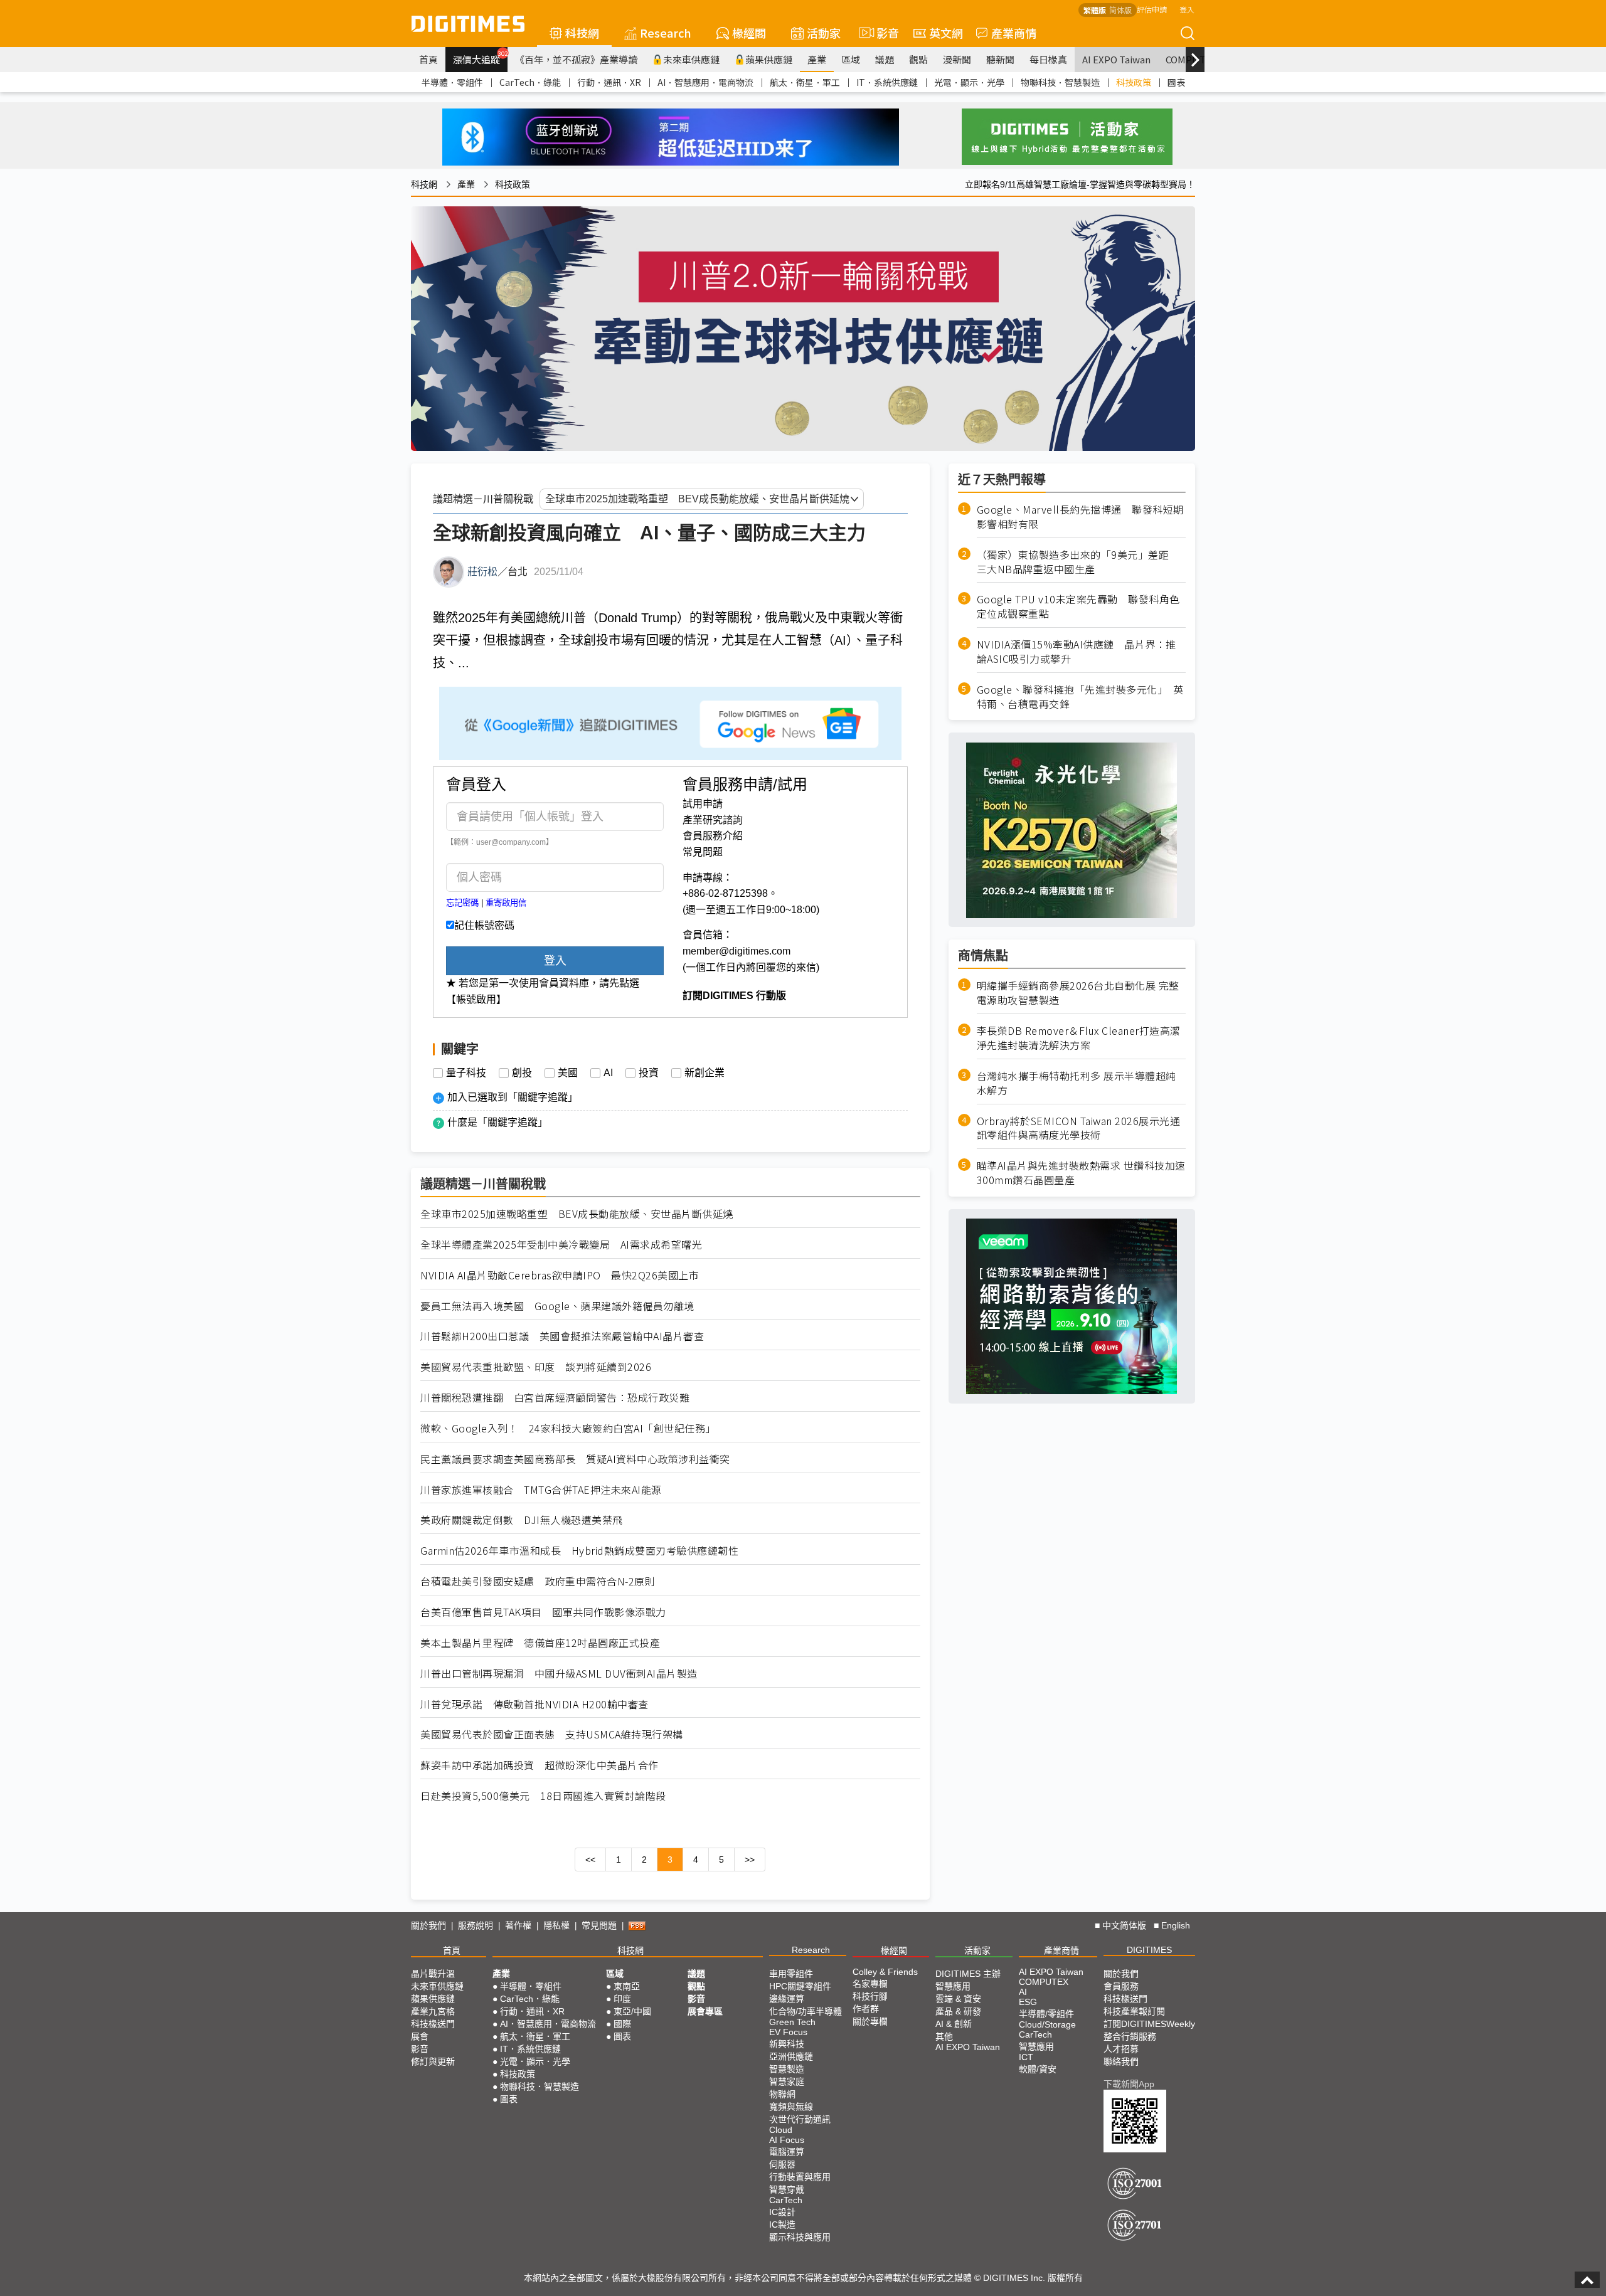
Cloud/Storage (1047, 2024)
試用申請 (703, 804)
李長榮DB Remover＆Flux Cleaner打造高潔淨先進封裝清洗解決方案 (1079, 1038)
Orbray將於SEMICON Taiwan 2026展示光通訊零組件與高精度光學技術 (1079, 1128)
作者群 (866, 2009)
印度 (622, 1999)
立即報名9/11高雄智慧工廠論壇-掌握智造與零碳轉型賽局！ (1080, 184)
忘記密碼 (462, 903)
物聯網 (782, 2094)
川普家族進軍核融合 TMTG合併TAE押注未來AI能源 (541, 1490)
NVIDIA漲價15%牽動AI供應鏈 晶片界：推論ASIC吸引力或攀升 (1077, 652)
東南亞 (627, 1986)
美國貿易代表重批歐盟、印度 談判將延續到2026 (536, 1367)
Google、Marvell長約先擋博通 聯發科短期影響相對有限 (1080, 517)
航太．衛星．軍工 (805, 82)
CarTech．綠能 (530, 82)
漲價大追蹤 (480, 58)
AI (608, 1073)
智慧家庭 (787, 2082)
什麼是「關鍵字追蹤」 (497, 1122)
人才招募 (1121, 2049)
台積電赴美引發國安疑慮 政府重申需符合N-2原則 (538, 1581)
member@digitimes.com (737, 951)
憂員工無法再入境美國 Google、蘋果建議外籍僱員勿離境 (557, 1306)
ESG (1028, 2002)
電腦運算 (787, 2152)
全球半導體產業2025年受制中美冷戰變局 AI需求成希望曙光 (561, 1245)
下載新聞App (1129, 2084)
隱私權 (556, 1925)
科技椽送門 (433, 2024)
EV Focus (788, 2032)
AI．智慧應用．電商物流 (705, 82)
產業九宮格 (433, 2011)
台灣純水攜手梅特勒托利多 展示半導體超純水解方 (1077, 1083)
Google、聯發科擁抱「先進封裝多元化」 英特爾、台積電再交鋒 (1080, 697)
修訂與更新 (433, 2061)
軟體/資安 (1038, 2069)
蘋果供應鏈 (769, 59)
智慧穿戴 (787, 2189)
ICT (1026, 2057)
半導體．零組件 (452, 82)
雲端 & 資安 (958, 1999)
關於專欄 (870, 2021)
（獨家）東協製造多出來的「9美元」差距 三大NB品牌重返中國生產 (1078, 562)
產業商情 (1014, 33)
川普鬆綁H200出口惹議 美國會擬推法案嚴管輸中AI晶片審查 (562, 1336)
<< (590, 1860)
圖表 (1176, 82)
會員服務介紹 (713, 836)
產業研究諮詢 (713, 820)
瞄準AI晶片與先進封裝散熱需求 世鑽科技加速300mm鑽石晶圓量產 (1081, 1173)
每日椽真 (1048, 59)
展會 (420, 2036)
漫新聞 (957, 59)
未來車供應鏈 (691, 59)
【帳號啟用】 (476, 999)
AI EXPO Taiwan (1116, 59)
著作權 (518, 1925)
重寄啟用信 (506, 903)
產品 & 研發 (958, 2011)
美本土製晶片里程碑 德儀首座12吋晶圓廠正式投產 (540, 1643)
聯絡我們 (1121, 2061)
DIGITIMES (1149, 1950)
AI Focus (787, 2140)
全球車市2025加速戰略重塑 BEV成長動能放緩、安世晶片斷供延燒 (577, 1214)
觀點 (918, 59)
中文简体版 (1124, 1925)
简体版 (1120, 10)
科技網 (582, 33)
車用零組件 (791, 1974)
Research (666, 33)
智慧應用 (953, 1986)
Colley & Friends (885, 1972)
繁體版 (1095, 10)
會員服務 (1121, 1986)
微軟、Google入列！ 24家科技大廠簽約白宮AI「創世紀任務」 (568, 1428)
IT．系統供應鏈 (887, 82)
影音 (882, 33)
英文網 (946, 33)
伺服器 (782, 2164)
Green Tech (792, 2022)
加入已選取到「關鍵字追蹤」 (513, 1097)
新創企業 (705, 1073)
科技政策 (1134, 82)
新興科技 (787, 2044)
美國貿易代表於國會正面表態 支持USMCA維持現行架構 (552, 1734)
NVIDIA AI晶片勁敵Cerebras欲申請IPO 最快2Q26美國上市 (560, 1275)
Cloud (781, 2130)
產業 (817, 59)
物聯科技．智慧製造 (1060, 82)
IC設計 (782, 2212)
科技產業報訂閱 (1134, 2011)
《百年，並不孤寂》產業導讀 (576, 59)
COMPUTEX (1044, 1982)
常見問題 (703, 852)
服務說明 (476, 1925)
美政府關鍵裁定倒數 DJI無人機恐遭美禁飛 (522, 1520)
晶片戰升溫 (433, 1974)
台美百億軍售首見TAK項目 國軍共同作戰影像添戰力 (543, 1612)
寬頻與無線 (791, 2107)
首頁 (428, 59)
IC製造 (782, 2225)
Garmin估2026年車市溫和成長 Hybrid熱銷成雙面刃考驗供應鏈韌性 (579, 1551)
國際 (622, 2024)
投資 (649, 1073)
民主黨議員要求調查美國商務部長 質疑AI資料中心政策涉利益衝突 (575, 1459)
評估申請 (1152, 9)
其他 (944, 2036)
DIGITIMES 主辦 (968, 1974)
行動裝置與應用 (800, 2177)
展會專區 (705, 2011)
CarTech (786, 2200)
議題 (885, 59)
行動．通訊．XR (609, 82)
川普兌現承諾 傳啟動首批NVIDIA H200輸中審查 (534, 1704)
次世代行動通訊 (800, 2119)
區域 (851, 59)
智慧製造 (787, 2069)
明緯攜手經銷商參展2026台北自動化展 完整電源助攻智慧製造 (1078, 993)
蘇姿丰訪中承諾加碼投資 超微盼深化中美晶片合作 (540, 1765)
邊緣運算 (787, 1999)
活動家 (824, 33)
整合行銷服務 (1130, 2036)
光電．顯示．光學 (969, 82)
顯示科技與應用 (800, 2237)
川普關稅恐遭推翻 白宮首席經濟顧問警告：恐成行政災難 (555, 1398)
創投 (522, 1073)
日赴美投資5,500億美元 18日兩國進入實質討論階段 (543, 1796)
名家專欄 (870, 1984)
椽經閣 (749, 33)
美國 (568, 1073)
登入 (1187, 9)
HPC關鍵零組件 (800, 1986)
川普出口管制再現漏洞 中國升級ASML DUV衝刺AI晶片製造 (559, 1674)
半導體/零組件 (1046, 2014)
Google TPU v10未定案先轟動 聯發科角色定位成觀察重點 (1078, 607)
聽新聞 (1000, 59)
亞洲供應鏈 (791, 2056)
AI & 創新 (954, 2024)
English (1176, 1925)
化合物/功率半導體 (806, 2011)
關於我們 (428, 1925)
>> (750, 1860)
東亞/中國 (632, 2011)
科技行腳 (870, 1996)
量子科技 (466, 1073)
